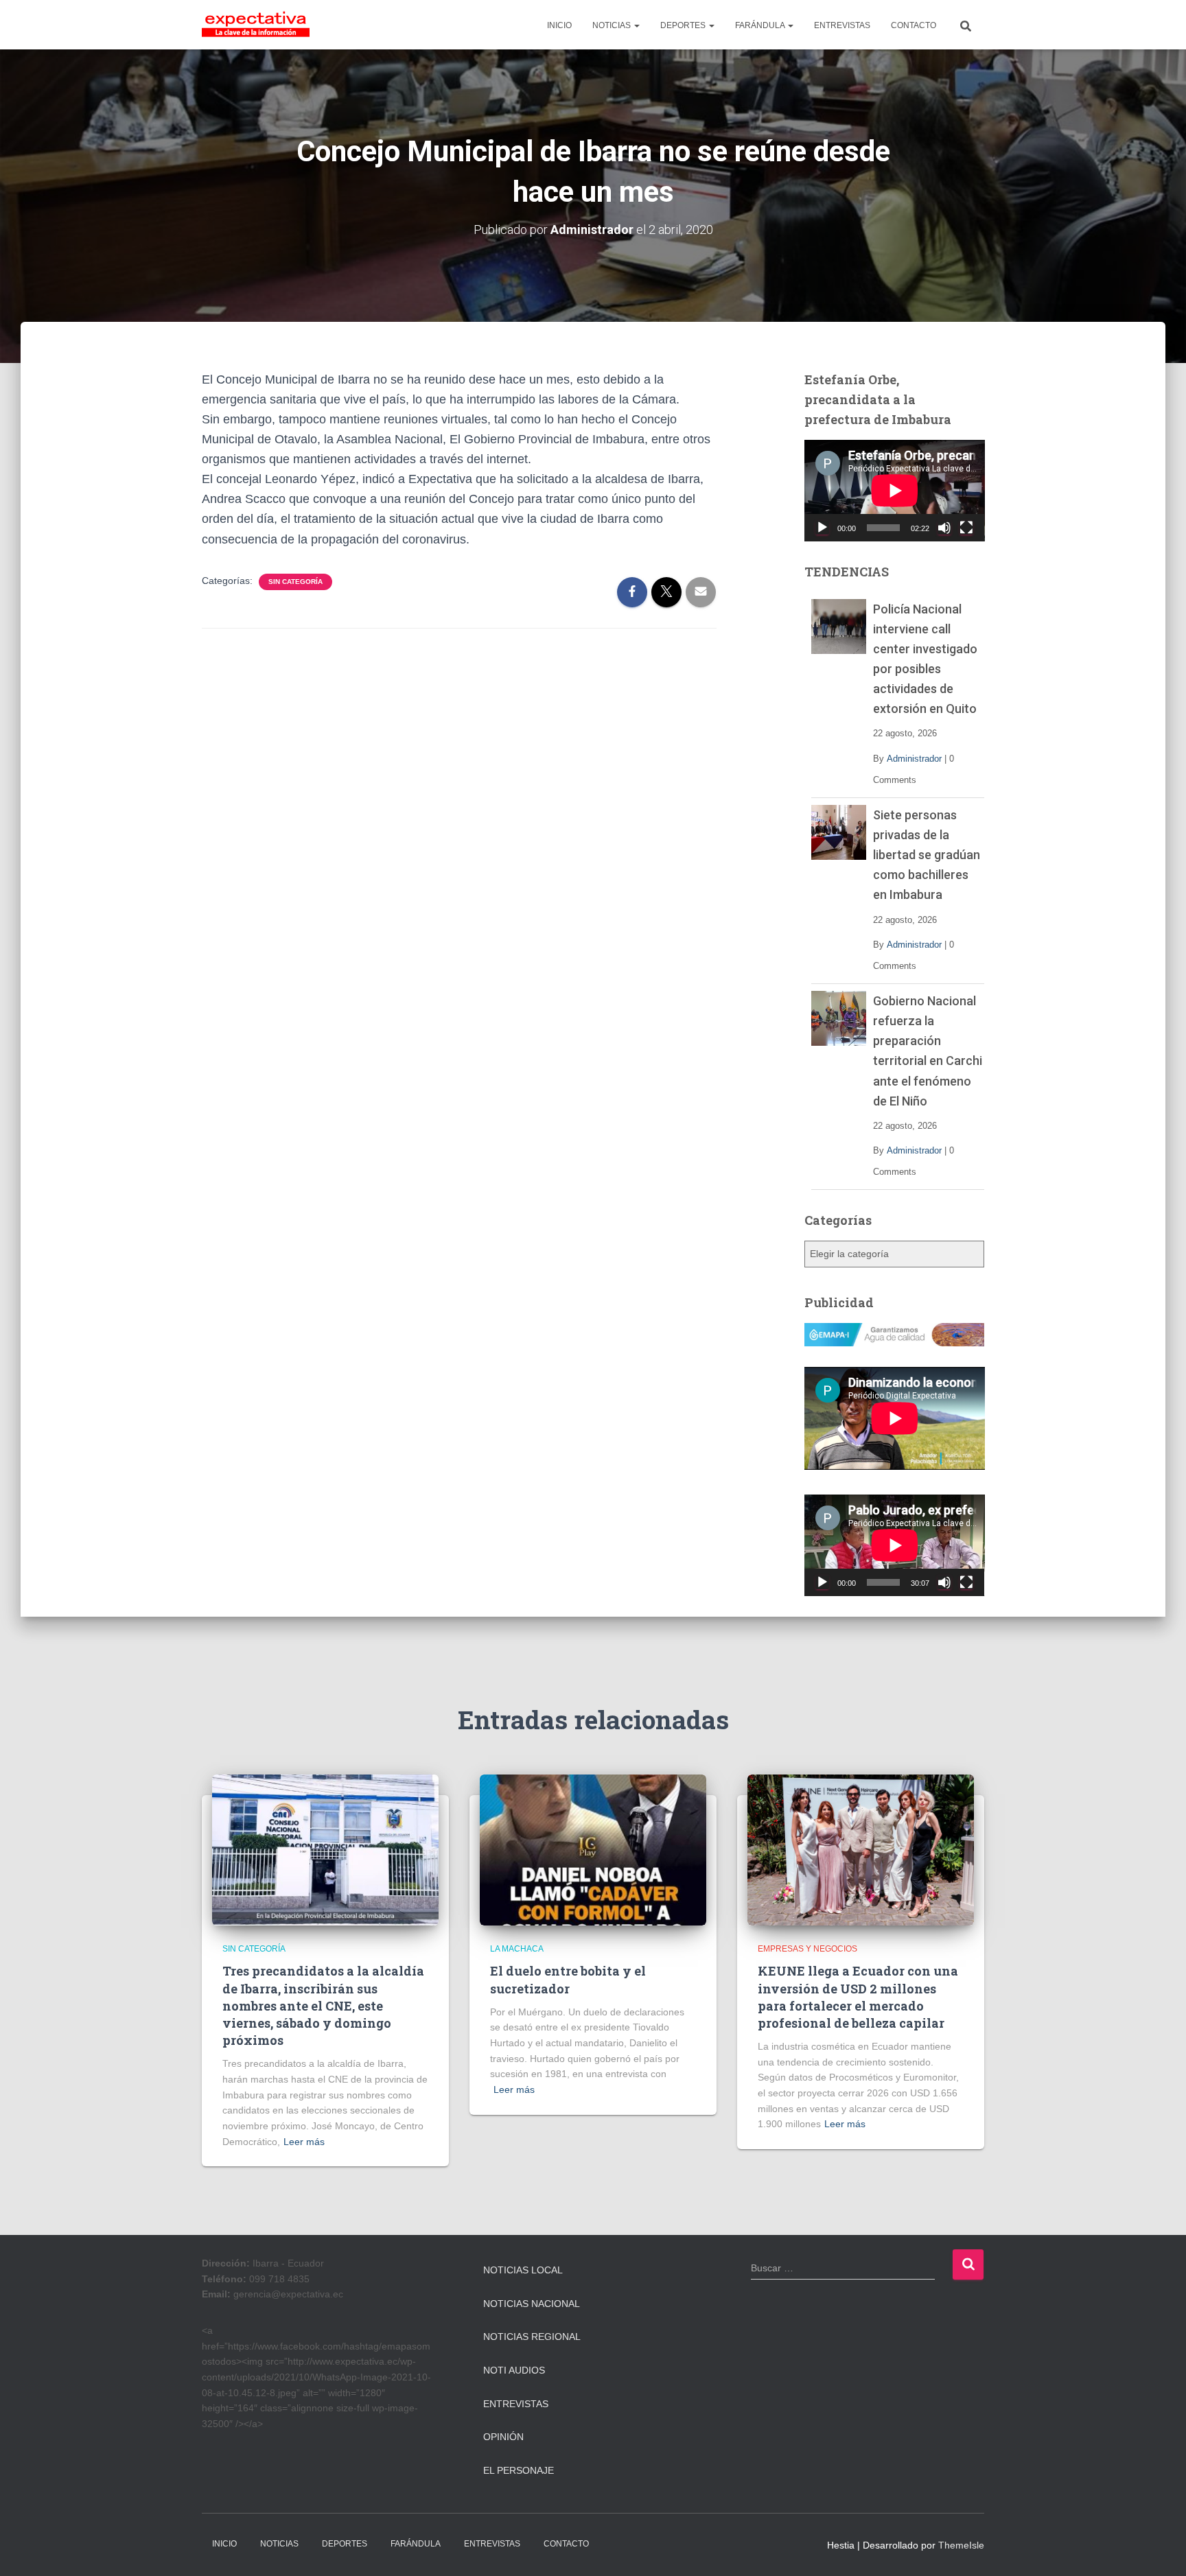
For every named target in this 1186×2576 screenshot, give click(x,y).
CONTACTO (914, 25)
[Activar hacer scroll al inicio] (1159, 2549)
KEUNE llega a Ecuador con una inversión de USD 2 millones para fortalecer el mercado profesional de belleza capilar (858, 1997)
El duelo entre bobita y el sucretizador (568, 1979)
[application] (895, 491)
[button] (636, 25)
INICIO (559, 25)
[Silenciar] (944, 528)
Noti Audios (514, 2370)
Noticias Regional (532, 2337)
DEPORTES (684, 25)
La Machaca (517, 1949)
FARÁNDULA (761, 25)
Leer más (304, 2142)
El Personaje (519, 2470)
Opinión (503, 2437)
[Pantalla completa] (966, 528)
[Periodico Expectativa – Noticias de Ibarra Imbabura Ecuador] (256, 25)
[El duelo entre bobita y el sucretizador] (593, 1849)
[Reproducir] (822, 528)
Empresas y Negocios (807, 1949)
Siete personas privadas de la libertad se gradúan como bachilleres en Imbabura (927, 855)
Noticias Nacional (532, 2304)
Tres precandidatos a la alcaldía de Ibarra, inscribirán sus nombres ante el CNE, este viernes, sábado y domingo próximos (323, 2005)
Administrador (914, 759)
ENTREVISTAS (842, 25)
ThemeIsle (961, 2545)
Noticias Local (523, 2270)
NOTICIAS (613, 25)
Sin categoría (295, 582)
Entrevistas (516, 2404)
